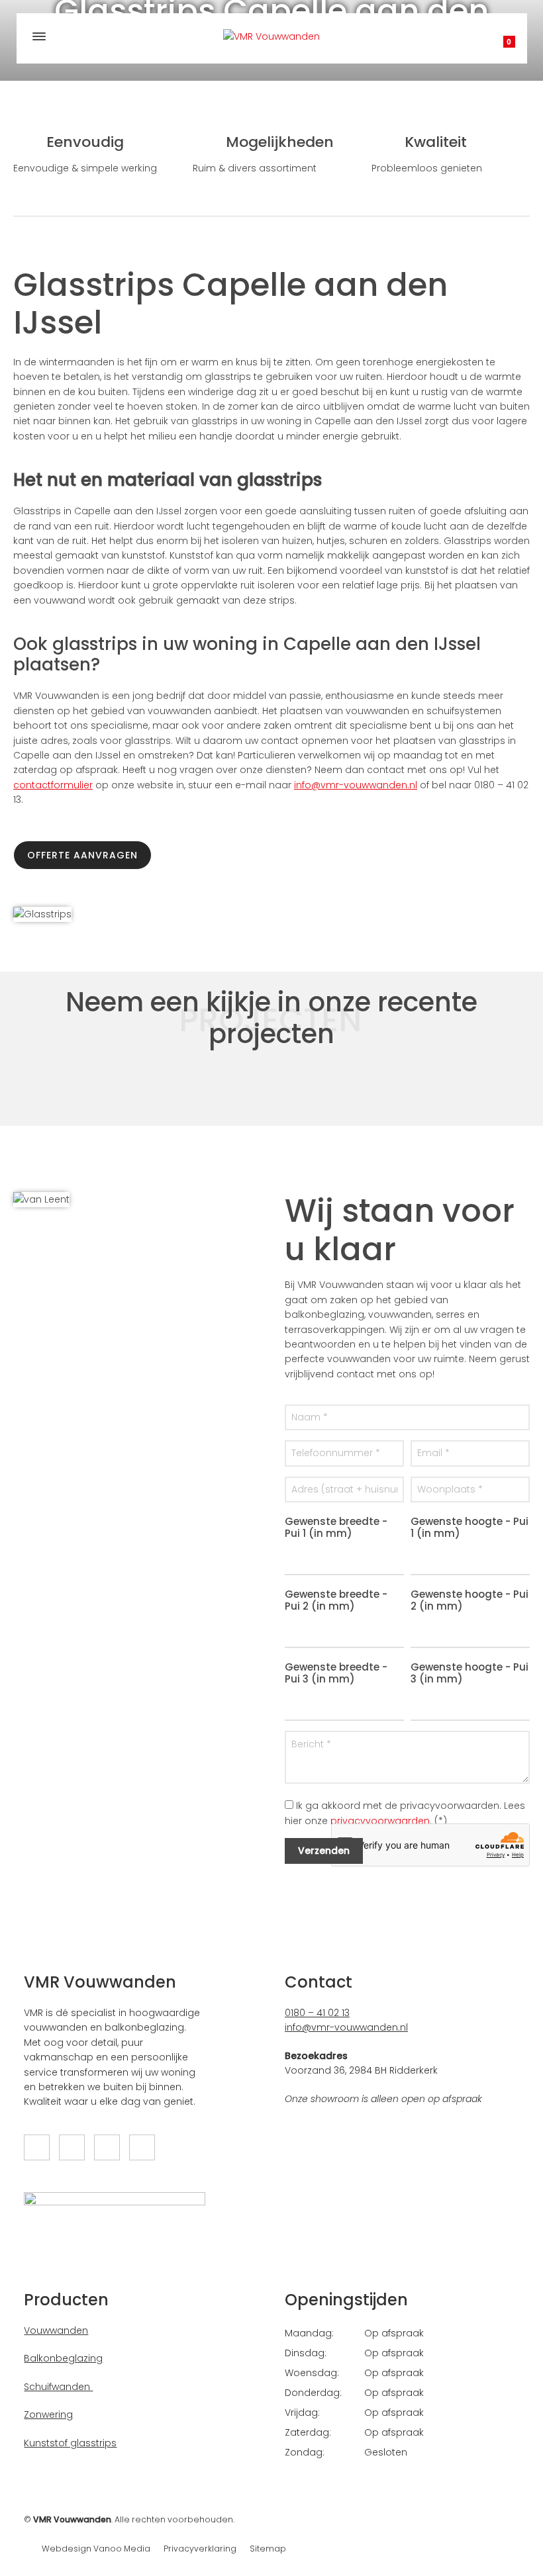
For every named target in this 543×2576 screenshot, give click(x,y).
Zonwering (48, 2415)
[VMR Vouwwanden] (272, 36)
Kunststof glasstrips (70, 2443)
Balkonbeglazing (63, 2358)
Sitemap (268, 2549)
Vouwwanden (56, 2330)
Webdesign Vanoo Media (96, 2549)
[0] (496, 46)
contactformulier (53, 785)
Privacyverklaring (200, 2549)
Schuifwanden (58, 2387)
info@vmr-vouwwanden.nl (356, 785)
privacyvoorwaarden (380, 1821)
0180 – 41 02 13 (317, 2013)
